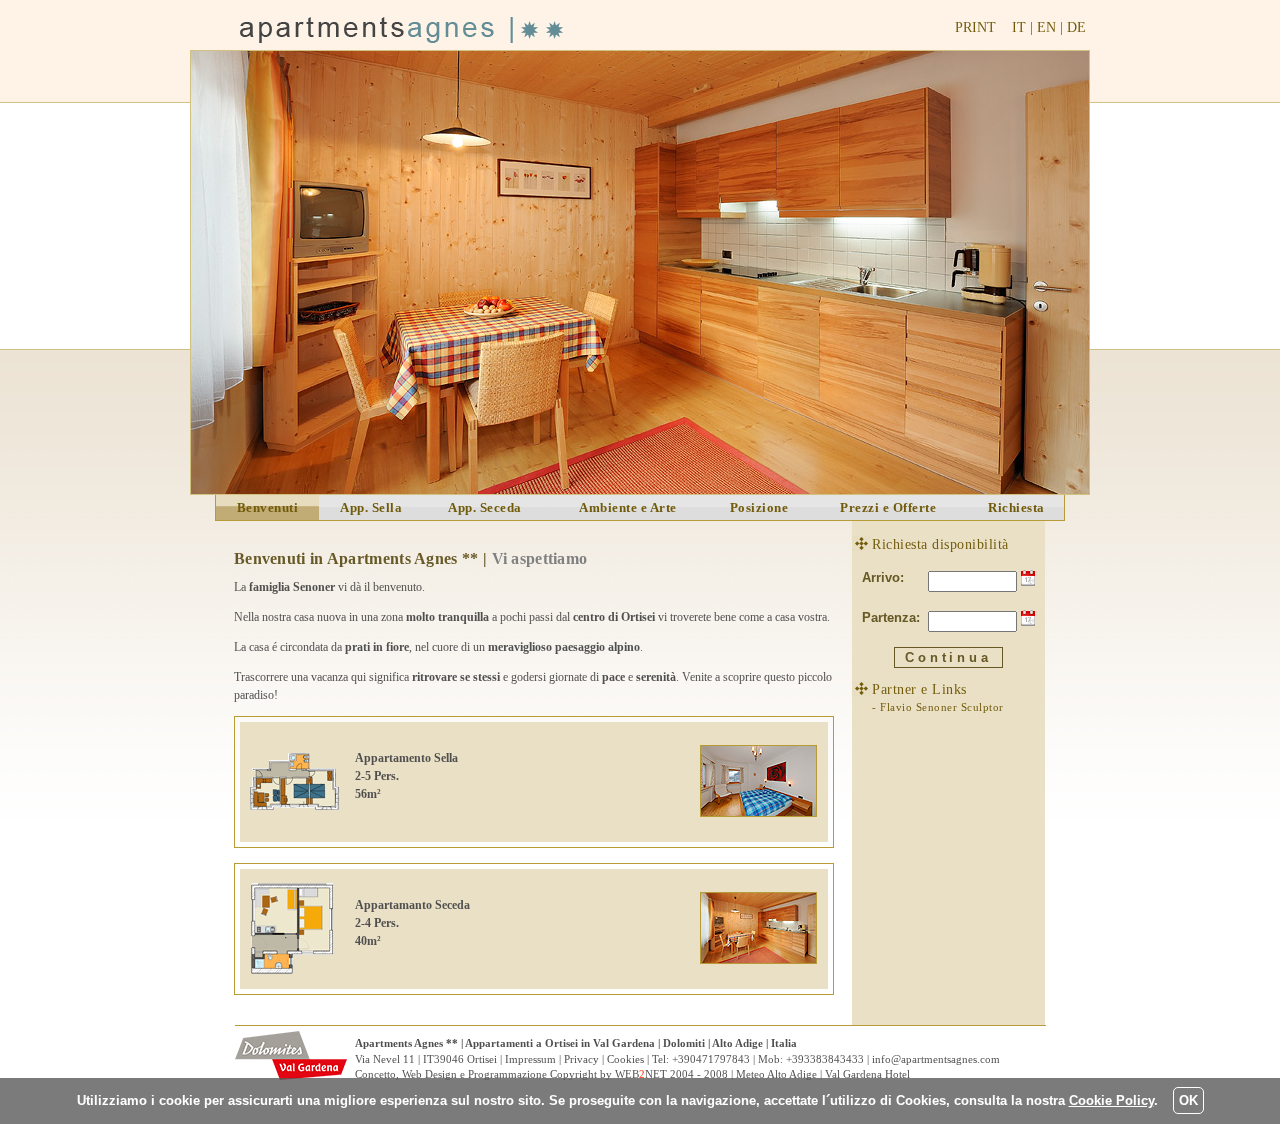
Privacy (581, 1059)
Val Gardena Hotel (867, 1074)
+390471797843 (711, 1059)
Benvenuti (268, 507)
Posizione (759, 507)
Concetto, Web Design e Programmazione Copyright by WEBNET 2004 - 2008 (541, 1074)
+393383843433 (825, 1059)
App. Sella (371, 507)
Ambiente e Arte (628, 507)
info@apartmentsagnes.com (936, 1059)
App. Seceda (485, 507)
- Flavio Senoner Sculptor (938, 707)
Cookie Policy (1111, 1100)
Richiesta (1016, 507)
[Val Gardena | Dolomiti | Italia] (295, 1075)
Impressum (530, 1059)
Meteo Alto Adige (776, 1074)
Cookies (625, 1059)
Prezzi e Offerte (888, 507)
